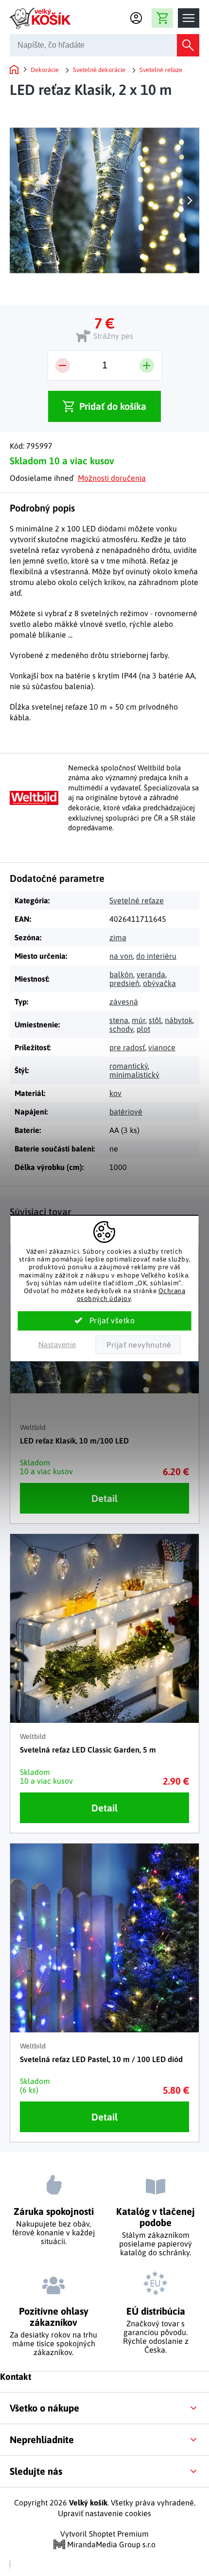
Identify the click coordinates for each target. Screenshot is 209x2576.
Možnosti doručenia (112, 478)
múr (139, 1020)
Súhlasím (105, 1321)
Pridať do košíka (113, 406)
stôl (155, 1020)
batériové (126, 1112)
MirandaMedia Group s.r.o (110, 2544)
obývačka (159, 983)
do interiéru (156, 956)
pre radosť (127, 1047)
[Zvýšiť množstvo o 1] (147, 365)
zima (118, 937)
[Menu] (189, 18)
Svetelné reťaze (137, 900)
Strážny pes (113, 336)
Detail (104, 1498)
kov (115, 1093)
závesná (124, 1002)
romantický (129, 1066)
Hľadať (188, 45)
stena (119, 1020)
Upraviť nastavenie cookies (104, 2513)
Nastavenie (57, 1344)
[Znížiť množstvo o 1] (63, 365)
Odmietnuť (138, 1345)
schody (121, 1029)
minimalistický (134, 1075)
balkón (121, 974)
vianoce (162, 1047)
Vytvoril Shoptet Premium (104, 2534)
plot (143, 1029)
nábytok (179, 1020)
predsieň (124, 983)
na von (121, 956)
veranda (151, 974)
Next (190, 201)
